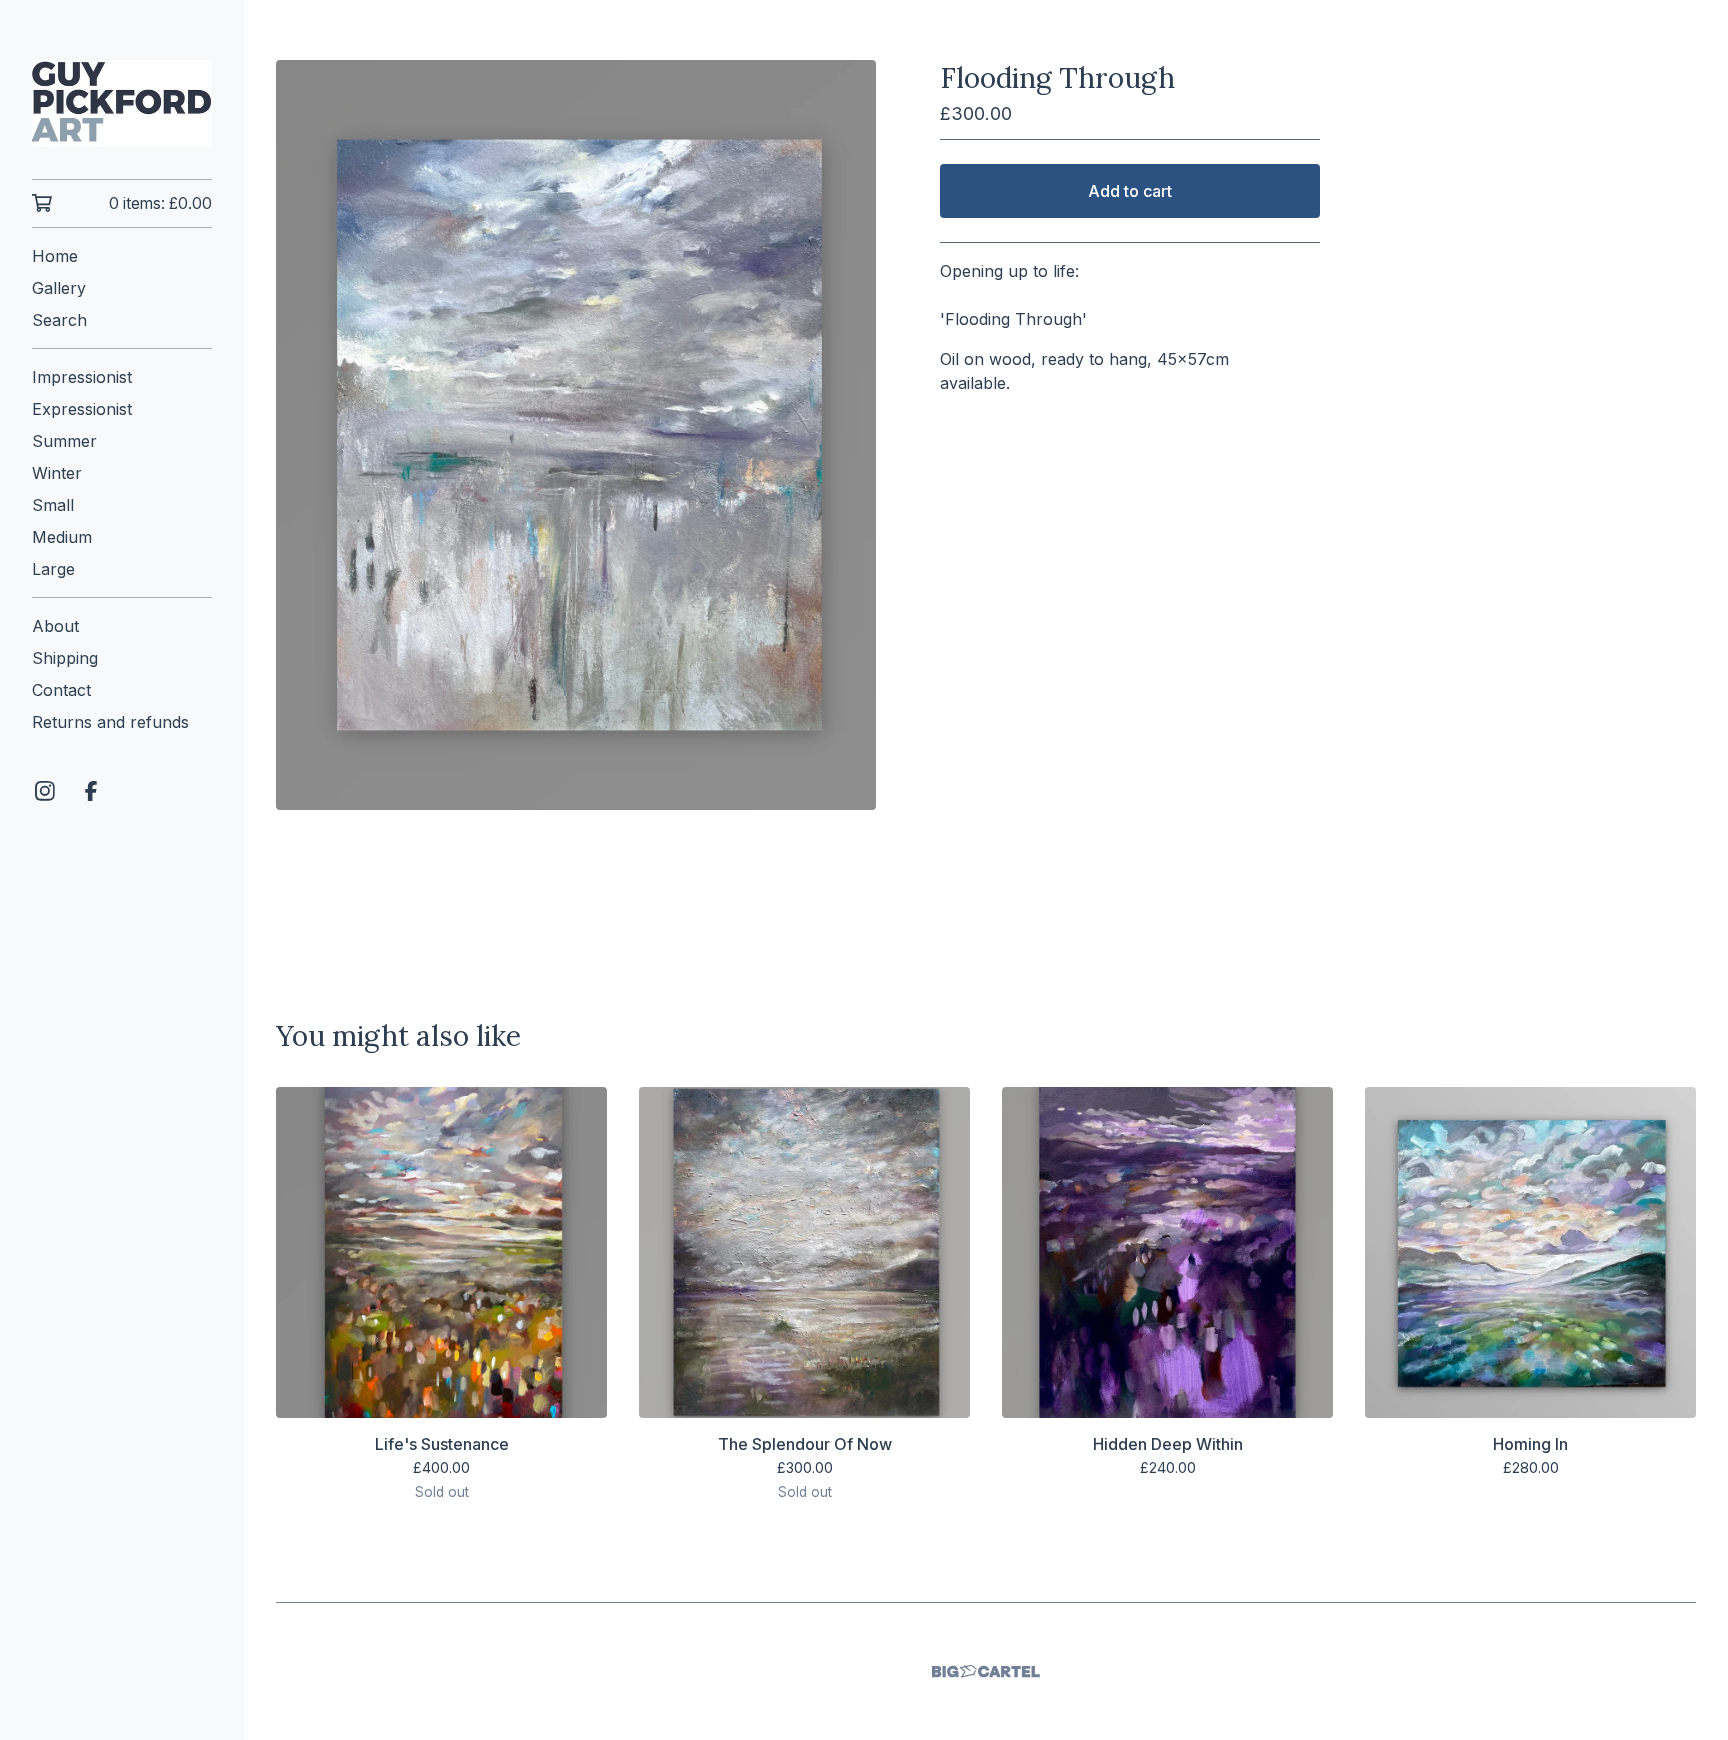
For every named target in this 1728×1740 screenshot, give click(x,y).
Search (59, 320)
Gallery (59, 288)
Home (55, 256)
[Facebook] (91, 791)
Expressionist (82, 409)
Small (53, 505)
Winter (57, 473)
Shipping (65, 658)
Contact (61, 690)
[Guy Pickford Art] (122, 103)
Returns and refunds (110, 722)
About (55, 626)
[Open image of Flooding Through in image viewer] (576, 435)
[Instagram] (45, 791)
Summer (64, 441)
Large (53, 569)
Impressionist (82, 377)
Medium (62, 537)
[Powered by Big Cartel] (986, 1671)
